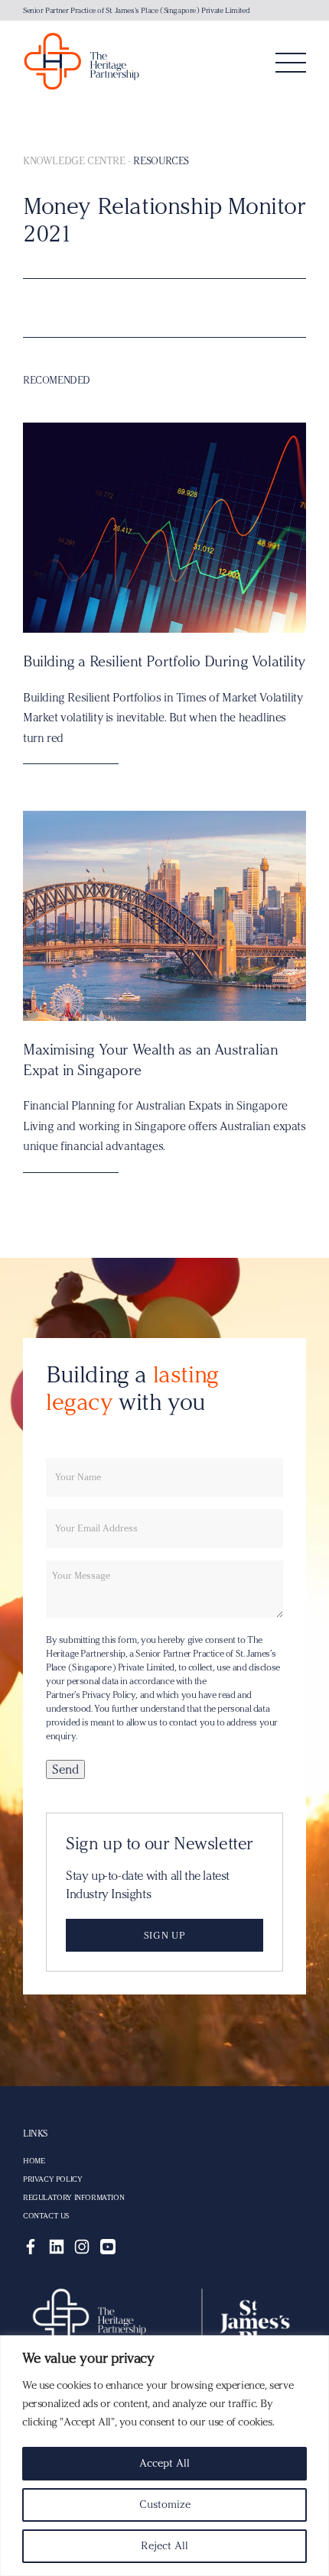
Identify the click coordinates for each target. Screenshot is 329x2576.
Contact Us (46, 2216)
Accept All (164, 2463)
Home (34, 2161)
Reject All (164, 2546)
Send (65, 1769)
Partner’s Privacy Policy (91, 1695)
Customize (165, 2505)
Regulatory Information (73, 2198)
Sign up (164, 1935)
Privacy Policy (52, 2179)
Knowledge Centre (74, 160)
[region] (164, 2456)
